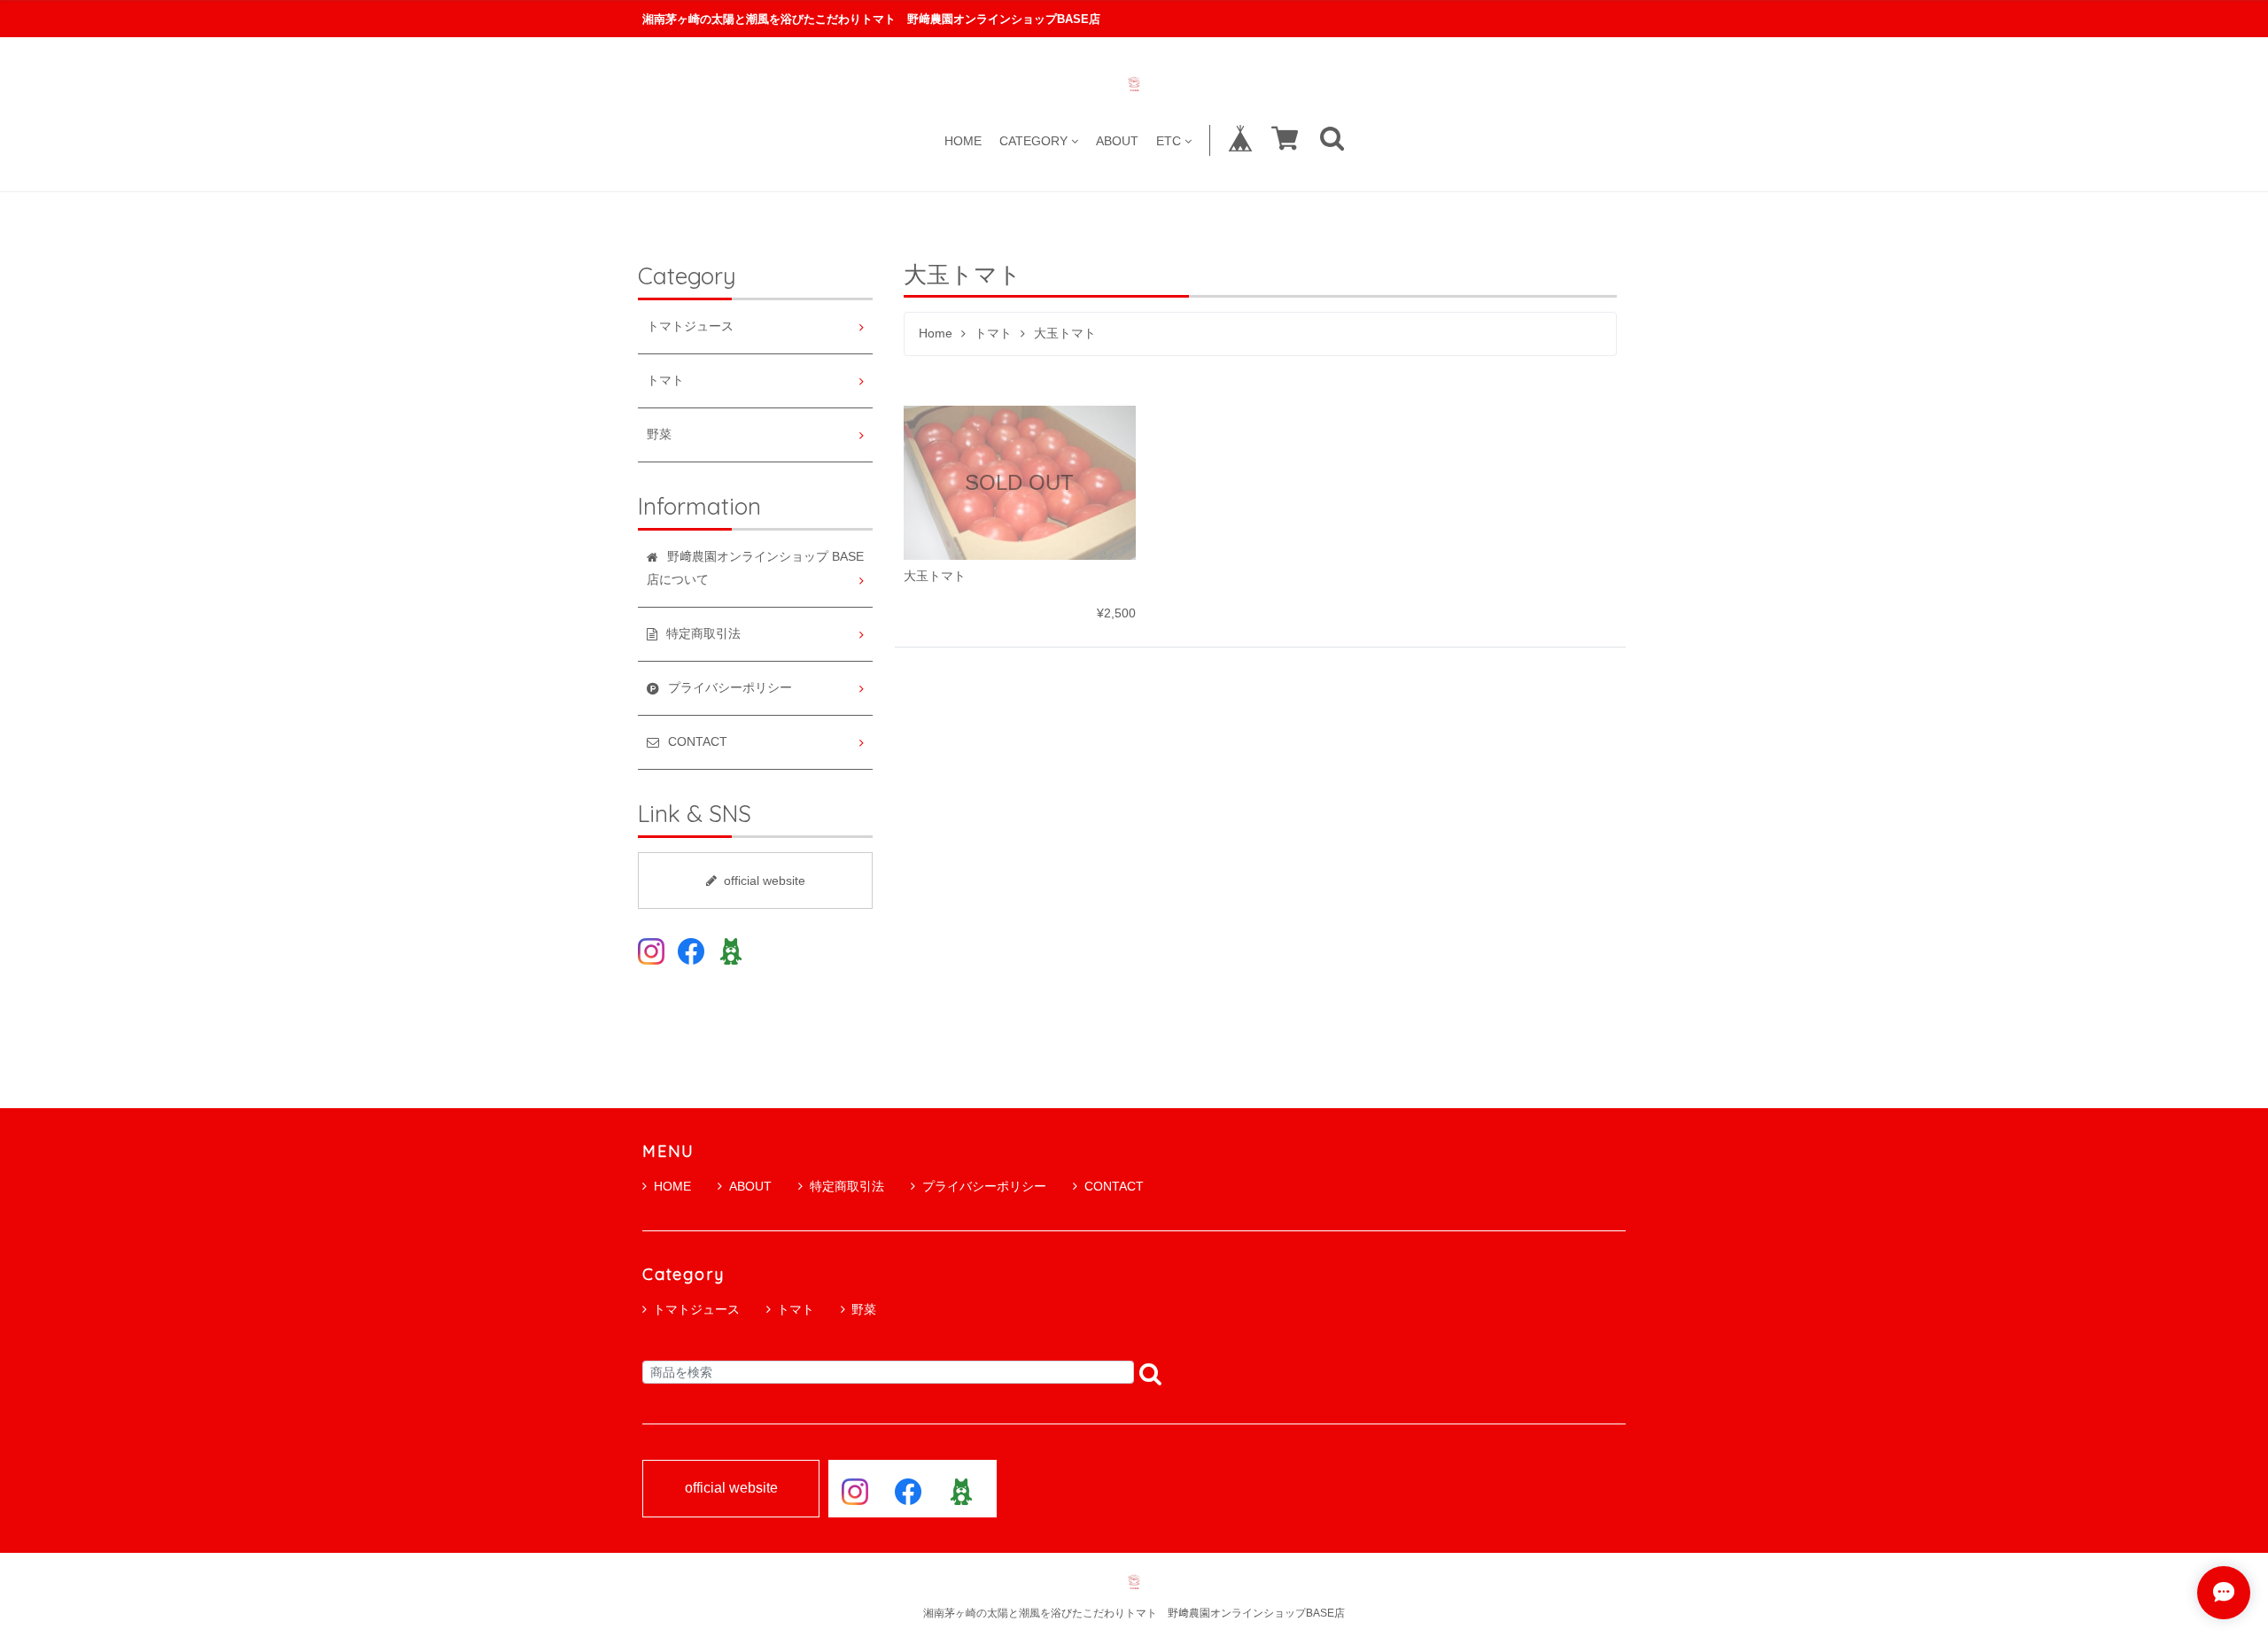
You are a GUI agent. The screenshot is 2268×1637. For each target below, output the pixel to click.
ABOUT (1117, 140)
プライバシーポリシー (984, 1186)
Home (936, 334)
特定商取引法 (847, 1186)
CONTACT (1114, 1186)
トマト (993, 334)
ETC (1169, 140)
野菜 (659, 434)
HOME (963, 140)
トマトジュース (690, 326)
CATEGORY (1033, 140)
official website (765, 881)
